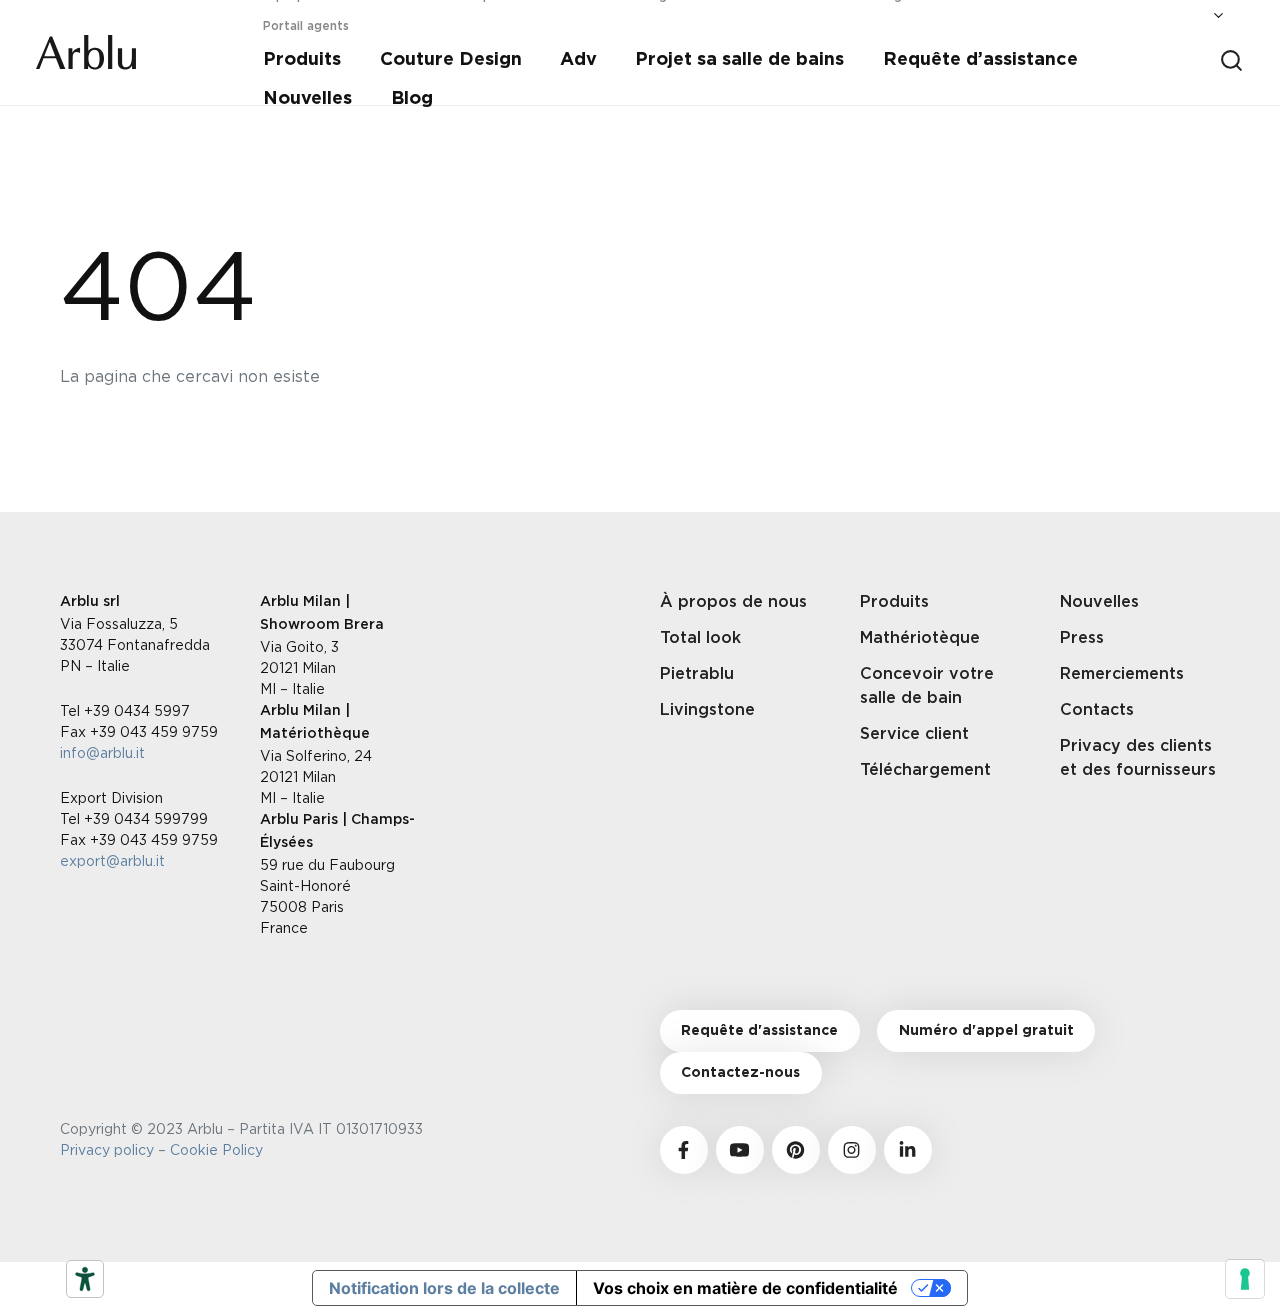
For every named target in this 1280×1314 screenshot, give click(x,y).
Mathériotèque (920, 638)
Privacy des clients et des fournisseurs (1138, 758)
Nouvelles (307, 99)
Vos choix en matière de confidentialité (745, 1288)
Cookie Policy (220, 1149)
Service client (914, 734)
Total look (700, 638)
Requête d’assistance (980, 60)
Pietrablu (697, 674)
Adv (578, 60)
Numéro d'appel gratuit (986, 1031)
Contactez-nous (740, 1073)
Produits (302, 60)
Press (1082, 638)
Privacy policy (107, 1149)
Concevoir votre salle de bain (927, 686)
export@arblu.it (112, 860)
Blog (412, 99)
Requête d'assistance (759, 1031)
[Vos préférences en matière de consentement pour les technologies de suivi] (1245, 1279)
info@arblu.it (102, 752)
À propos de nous (733, 602)
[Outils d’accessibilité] (85, 1279)
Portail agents (306, 26)
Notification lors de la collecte (444, 1288)
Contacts (1097, 710)
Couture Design (451, 60)
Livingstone (707, 710)
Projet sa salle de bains (739, 60)
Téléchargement (925, 770)
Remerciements (1122, 674)
